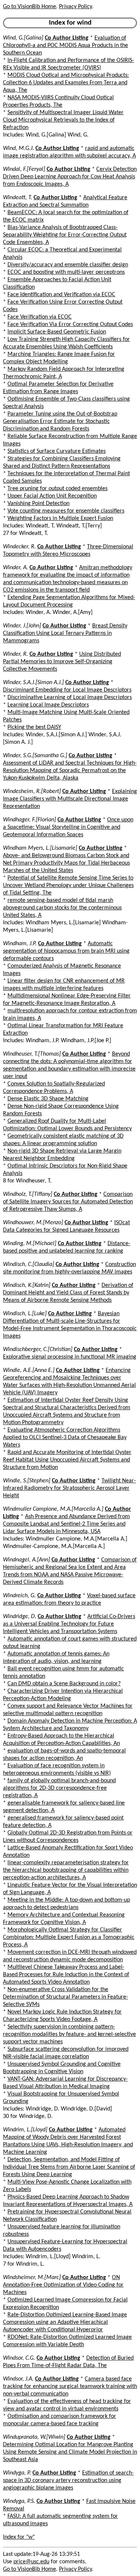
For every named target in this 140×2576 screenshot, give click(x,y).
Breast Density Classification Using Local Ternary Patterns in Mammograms (65, 633)
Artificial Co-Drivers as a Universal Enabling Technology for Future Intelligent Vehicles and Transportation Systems (69, 1624)
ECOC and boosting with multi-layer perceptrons (66, 272)
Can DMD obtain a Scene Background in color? (64, 1684)
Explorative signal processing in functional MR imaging (70, 1357)
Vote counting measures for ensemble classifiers (66, 511)
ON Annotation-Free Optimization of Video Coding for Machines (63, 2285)
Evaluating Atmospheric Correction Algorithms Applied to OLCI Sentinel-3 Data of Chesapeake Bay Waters (65, 1438)
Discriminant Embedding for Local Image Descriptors (67, 690)
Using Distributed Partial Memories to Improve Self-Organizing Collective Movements (62, 662)
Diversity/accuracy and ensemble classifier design (68, 265)
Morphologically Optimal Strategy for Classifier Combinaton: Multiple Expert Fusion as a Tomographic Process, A (69, 1937)
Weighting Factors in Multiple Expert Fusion (60, 518)
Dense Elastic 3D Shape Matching (48, 1099)
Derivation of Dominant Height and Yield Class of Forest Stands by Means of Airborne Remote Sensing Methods (68, 1293)
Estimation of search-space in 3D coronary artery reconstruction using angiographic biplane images (68, 2481)
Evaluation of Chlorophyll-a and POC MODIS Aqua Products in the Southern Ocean (66, 46)
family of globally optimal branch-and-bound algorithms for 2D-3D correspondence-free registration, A (59, 1788)
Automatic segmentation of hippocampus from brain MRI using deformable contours (66, 951)
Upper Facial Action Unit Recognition (52, 496)
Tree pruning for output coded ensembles (57, 489)
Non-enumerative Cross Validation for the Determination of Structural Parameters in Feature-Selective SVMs (66, 1997)
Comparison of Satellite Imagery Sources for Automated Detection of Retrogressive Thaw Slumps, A (68, 1202)
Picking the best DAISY (34, 727)
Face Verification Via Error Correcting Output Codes (70, 325)
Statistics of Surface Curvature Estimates (57, 451)
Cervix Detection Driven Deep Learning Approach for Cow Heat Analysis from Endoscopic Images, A (70, 177)
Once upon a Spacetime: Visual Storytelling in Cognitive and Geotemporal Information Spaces (68, 827)
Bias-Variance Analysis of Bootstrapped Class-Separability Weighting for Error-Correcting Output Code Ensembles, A (65, 235)
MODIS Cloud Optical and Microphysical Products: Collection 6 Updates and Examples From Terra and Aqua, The (66, 83)
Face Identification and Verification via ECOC (61, 295)
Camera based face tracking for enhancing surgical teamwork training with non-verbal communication (70, 2387)
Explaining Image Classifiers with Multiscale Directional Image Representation (70, 799)
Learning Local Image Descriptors (48, 705)
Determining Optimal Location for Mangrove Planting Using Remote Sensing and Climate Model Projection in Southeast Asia (70, 2452)
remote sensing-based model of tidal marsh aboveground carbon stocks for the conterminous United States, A (62, 908)
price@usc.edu (31, 2562)
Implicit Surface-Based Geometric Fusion (57, 332)
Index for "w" (19, 2537)
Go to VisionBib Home (29, 7)
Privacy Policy (75, 7)
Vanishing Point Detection (38, 504)
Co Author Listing (67, 38)
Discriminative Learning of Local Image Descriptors (70, 698)
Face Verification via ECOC (40, 317)
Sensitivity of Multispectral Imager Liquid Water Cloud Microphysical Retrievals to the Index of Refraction (63, 120)
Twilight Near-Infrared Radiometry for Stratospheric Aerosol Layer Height (69, 1488)
